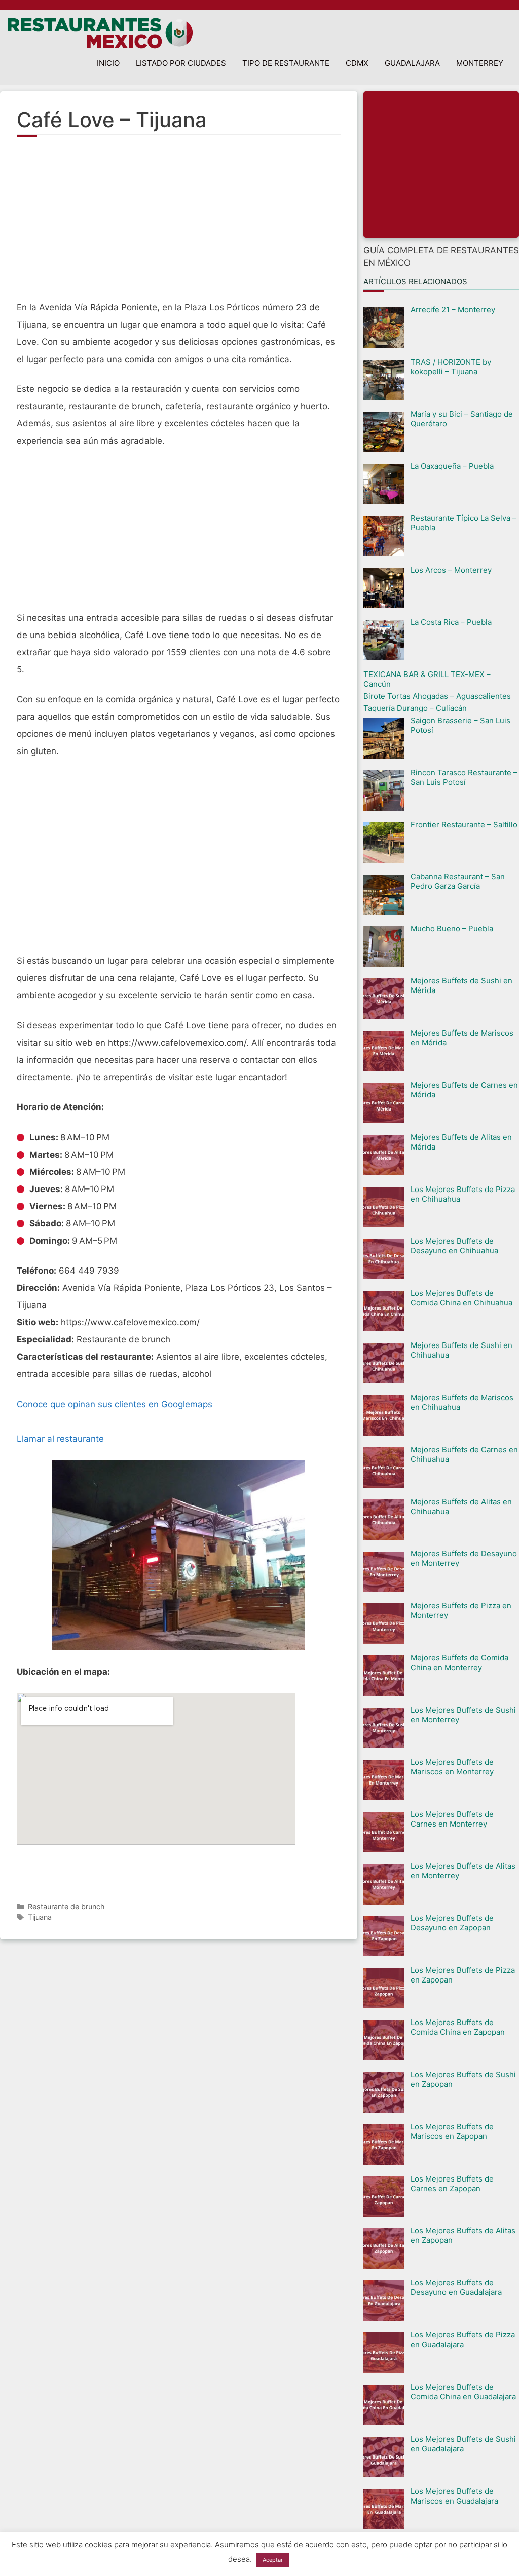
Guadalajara (412, 63)
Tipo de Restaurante (286, 63)
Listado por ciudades (181, 63)
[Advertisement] (179, 223)
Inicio (108, 63)
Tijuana (40, 1917)
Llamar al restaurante (60, 1439)
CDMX (357, 63)
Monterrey (480, 63)
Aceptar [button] (273, 2560)
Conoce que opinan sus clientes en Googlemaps (115, 1404)
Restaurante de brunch (66, 1906)
